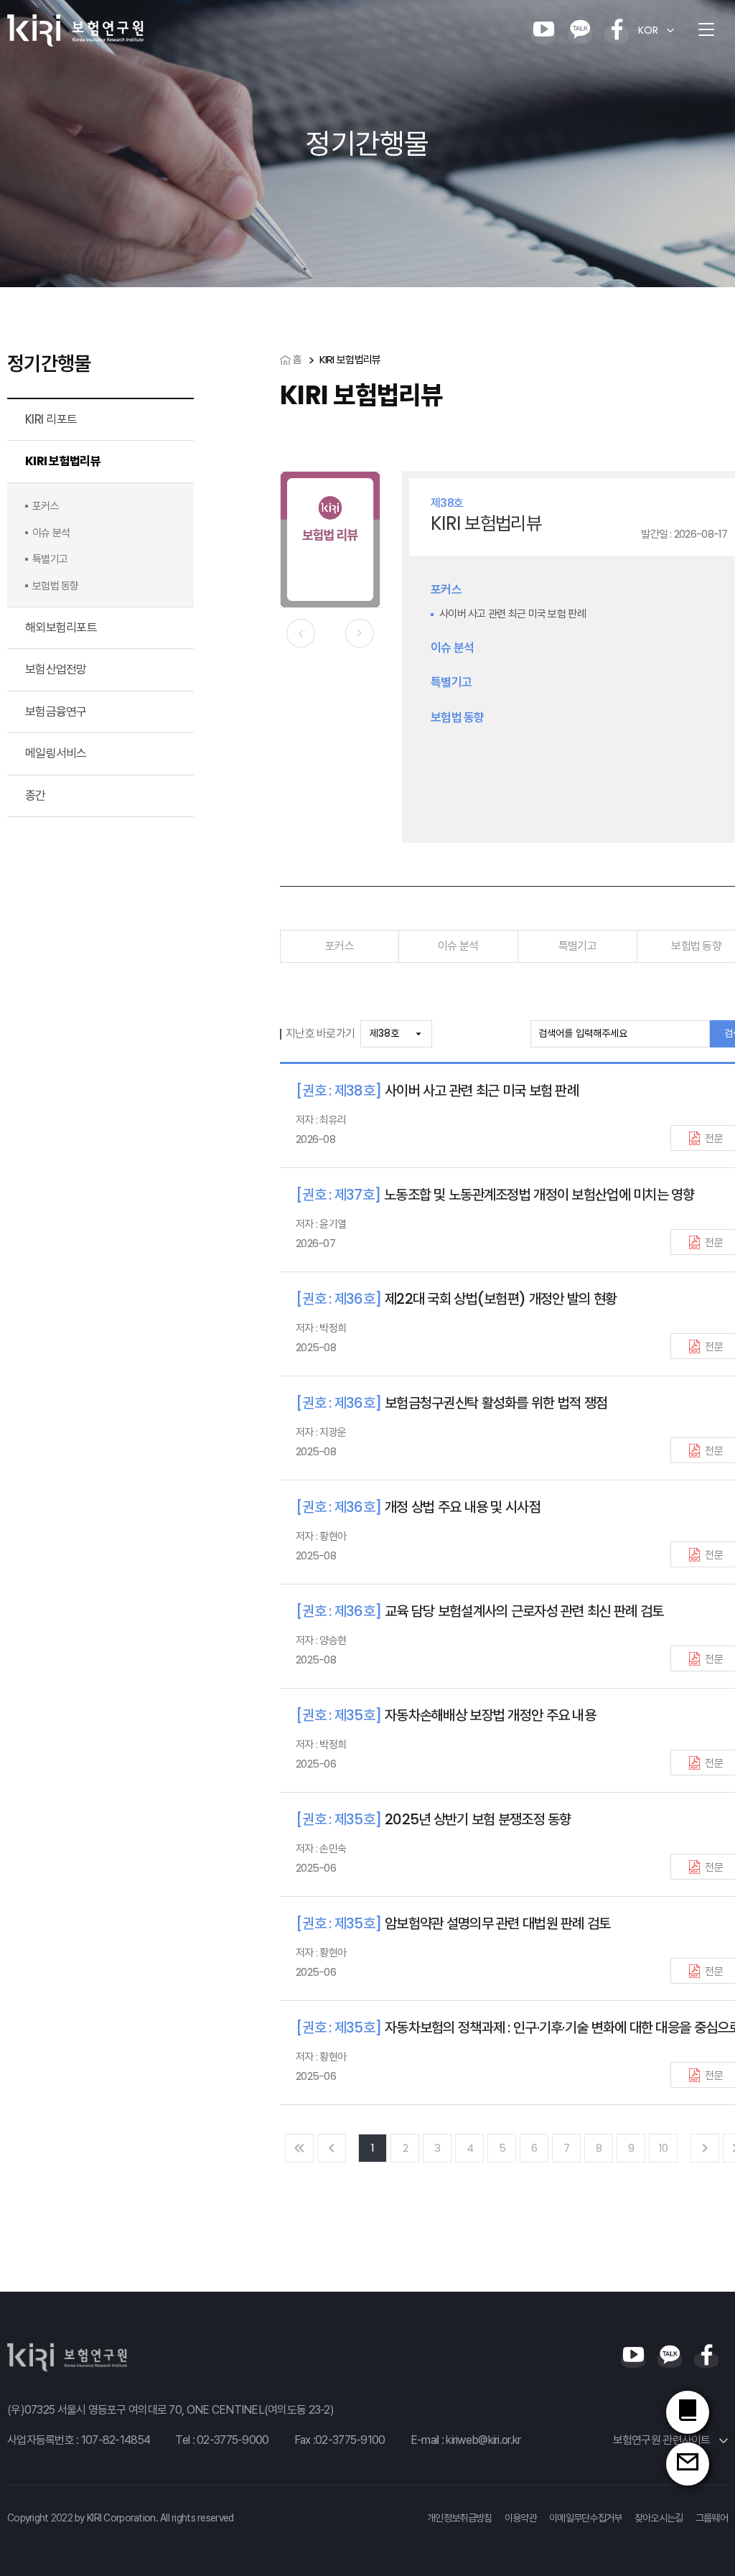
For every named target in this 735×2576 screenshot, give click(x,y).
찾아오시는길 (659, 2518)
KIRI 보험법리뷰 (63, 461)
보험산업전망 (56, 669)
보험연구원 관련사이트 (663, 2440)
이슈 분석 (458, 946)
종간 (36, 795)
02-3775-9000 (233, 2440)
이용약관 (521, 2518)
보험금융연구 (56, 711)
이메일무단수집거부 (586, 2518)
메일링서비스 (56, 753)
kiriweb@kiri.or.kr (483, 2440)
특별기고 (577, 946)
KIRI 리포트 (51, 419)
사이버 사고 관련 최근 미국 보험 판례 (512, 613)
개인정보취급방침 (459, 2518)
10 (664, 2148)
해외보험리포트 (61, 627)
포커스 (340, 946)
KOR (648, 30)
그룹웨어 (712, 2518)
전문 (714, 1138)
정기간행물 (49, 364)
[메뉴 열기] (706, 30)
